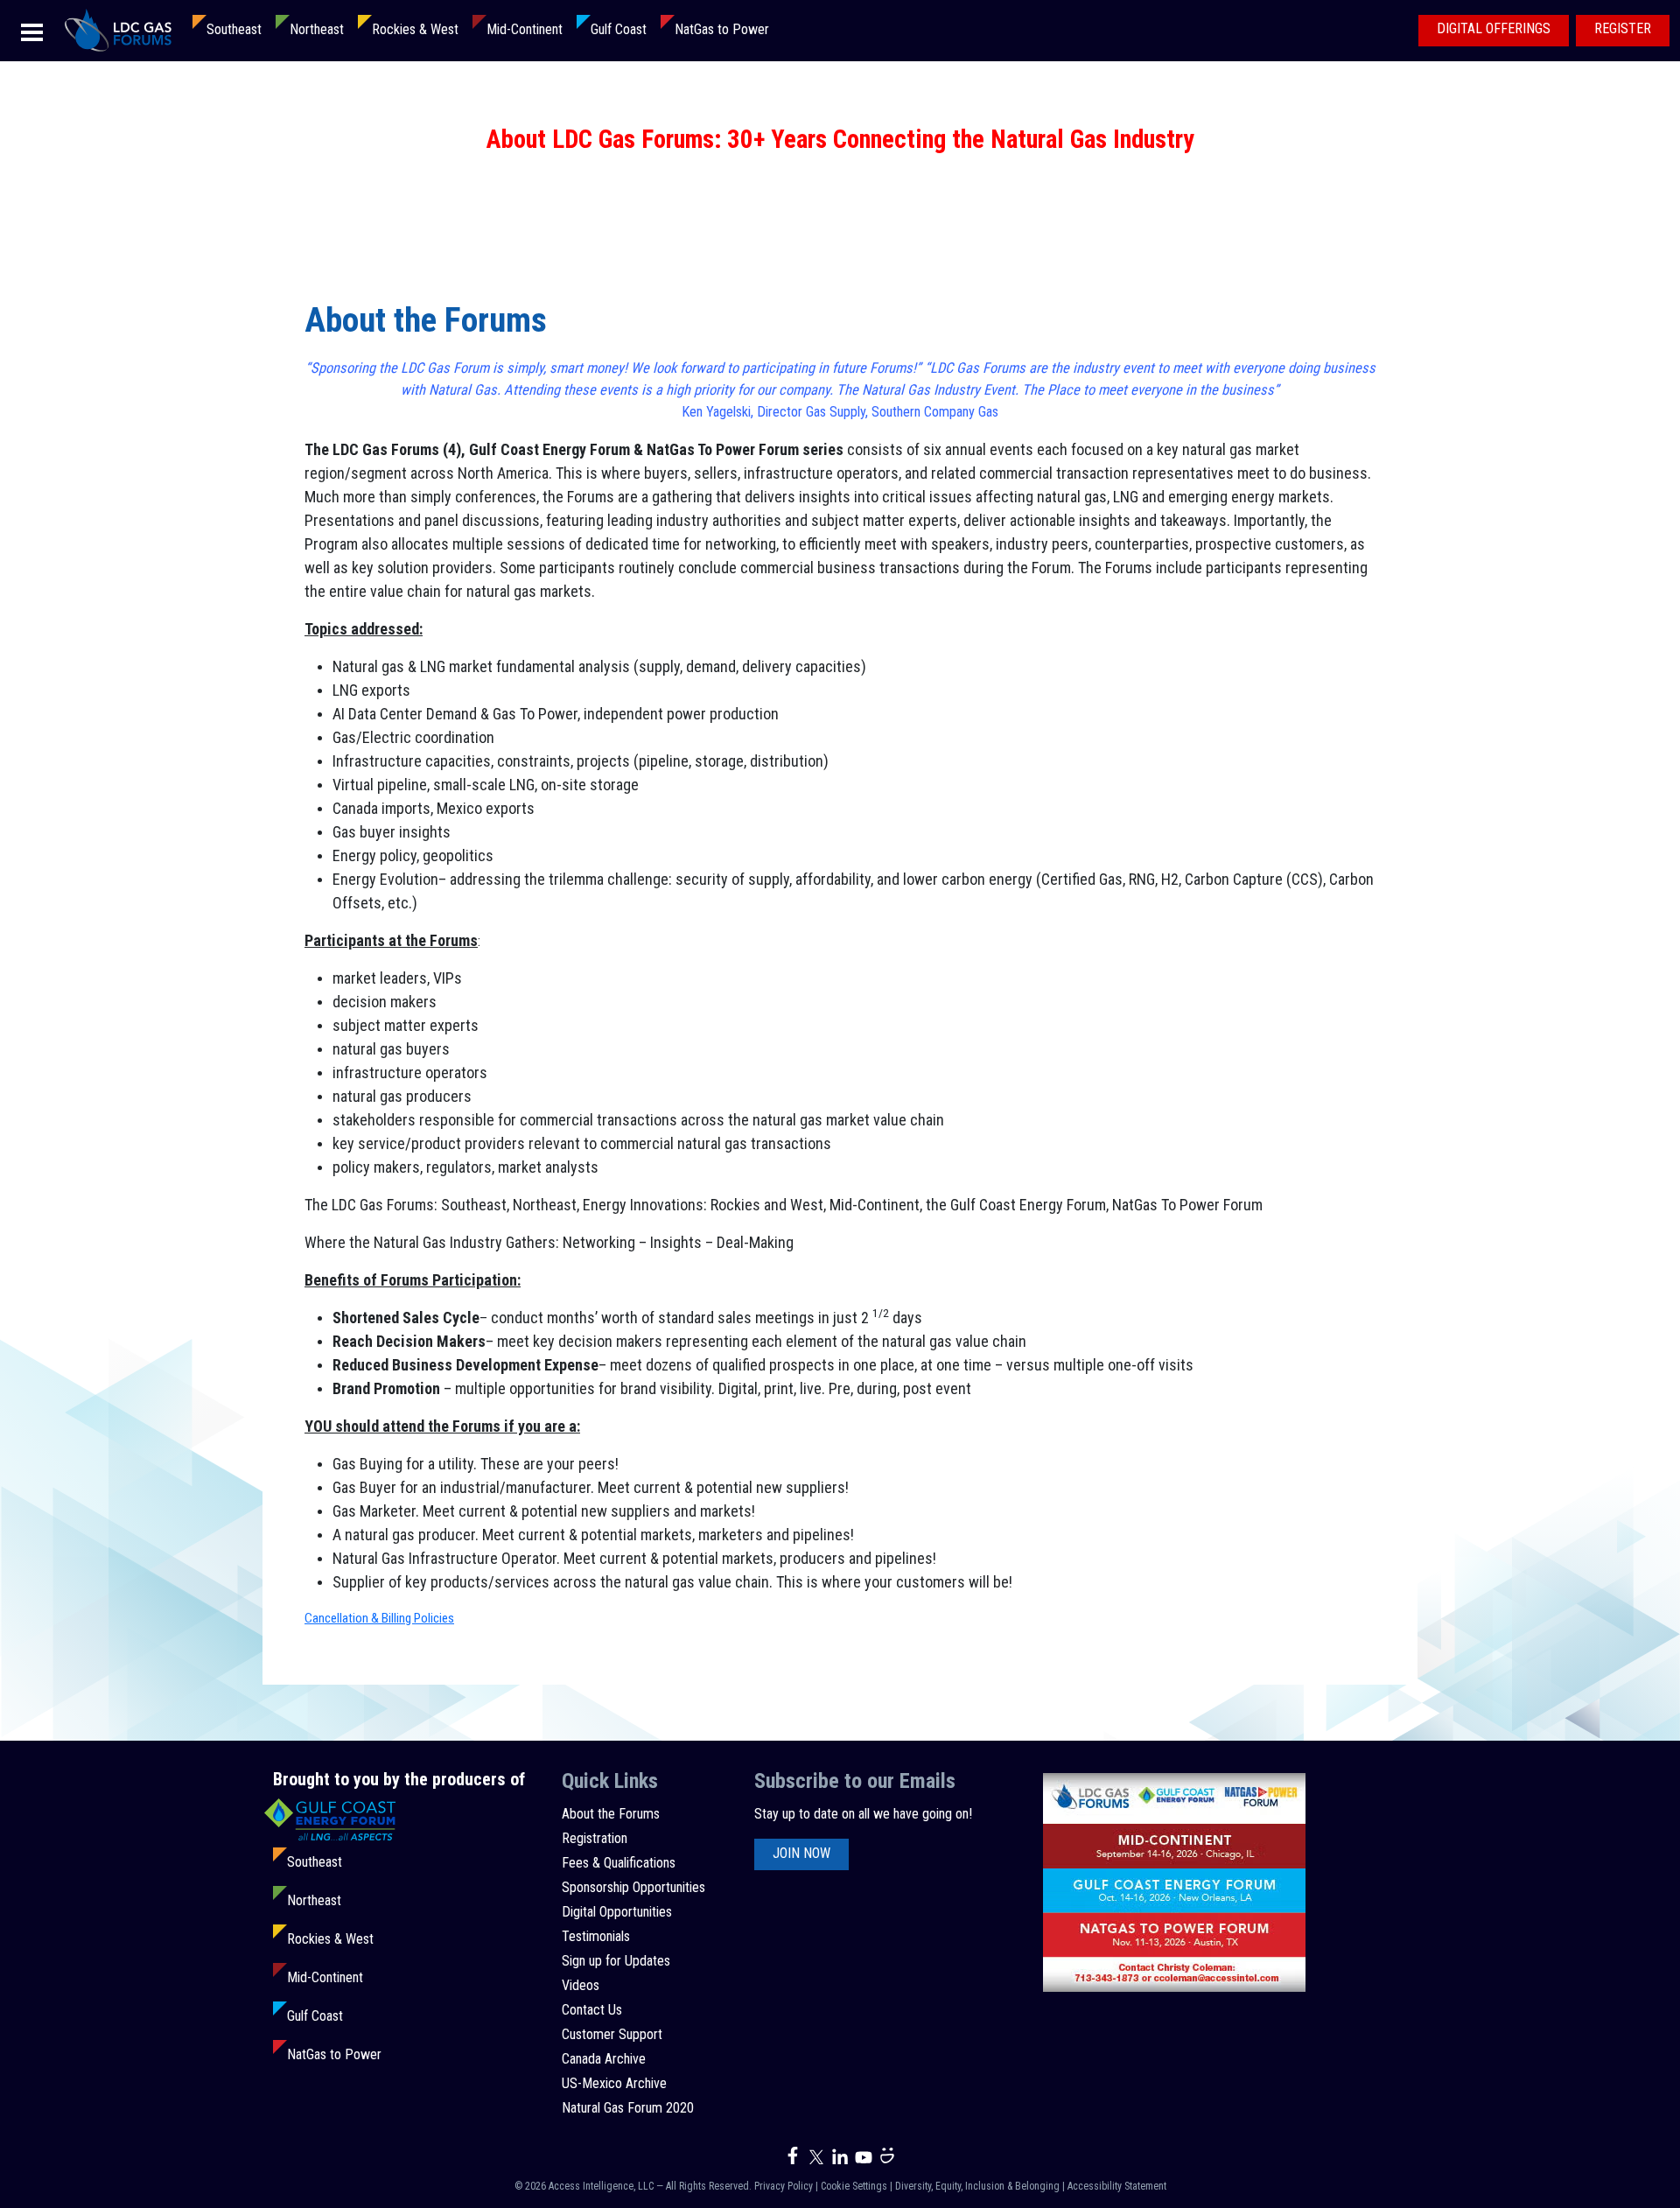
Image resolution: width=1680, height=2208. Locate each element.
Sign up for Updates (616, 1961)
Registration (595, 1838)
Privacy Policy (784, 2186)
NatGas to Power (722, 29)
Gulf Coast (619, 29)
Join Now (801, 1853)
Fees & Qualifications (619, 1863)
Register (1623, 28)
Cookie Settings (854, 2186)
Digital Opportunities (617, 1912)
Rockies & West (415, 29)
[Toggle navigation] (32, 31)
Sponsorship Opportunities (633, 1887)
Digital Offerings (1494, 28)
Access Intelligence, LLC (601, 2186)
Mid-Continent (525, 29)
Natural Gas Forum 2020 (628, 2108)
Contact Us (592, 2010)
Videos (581, 1985)
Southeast (234, 29)
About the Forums (611, 1814)
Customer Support (612, 2034)
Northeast (317, 29)
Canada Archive (604, 2059)
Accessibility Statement (1117, 2186)
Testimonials (596, 1936)
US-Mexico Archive (614, 2083)
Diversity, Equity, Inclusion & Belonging (977, 2186)
